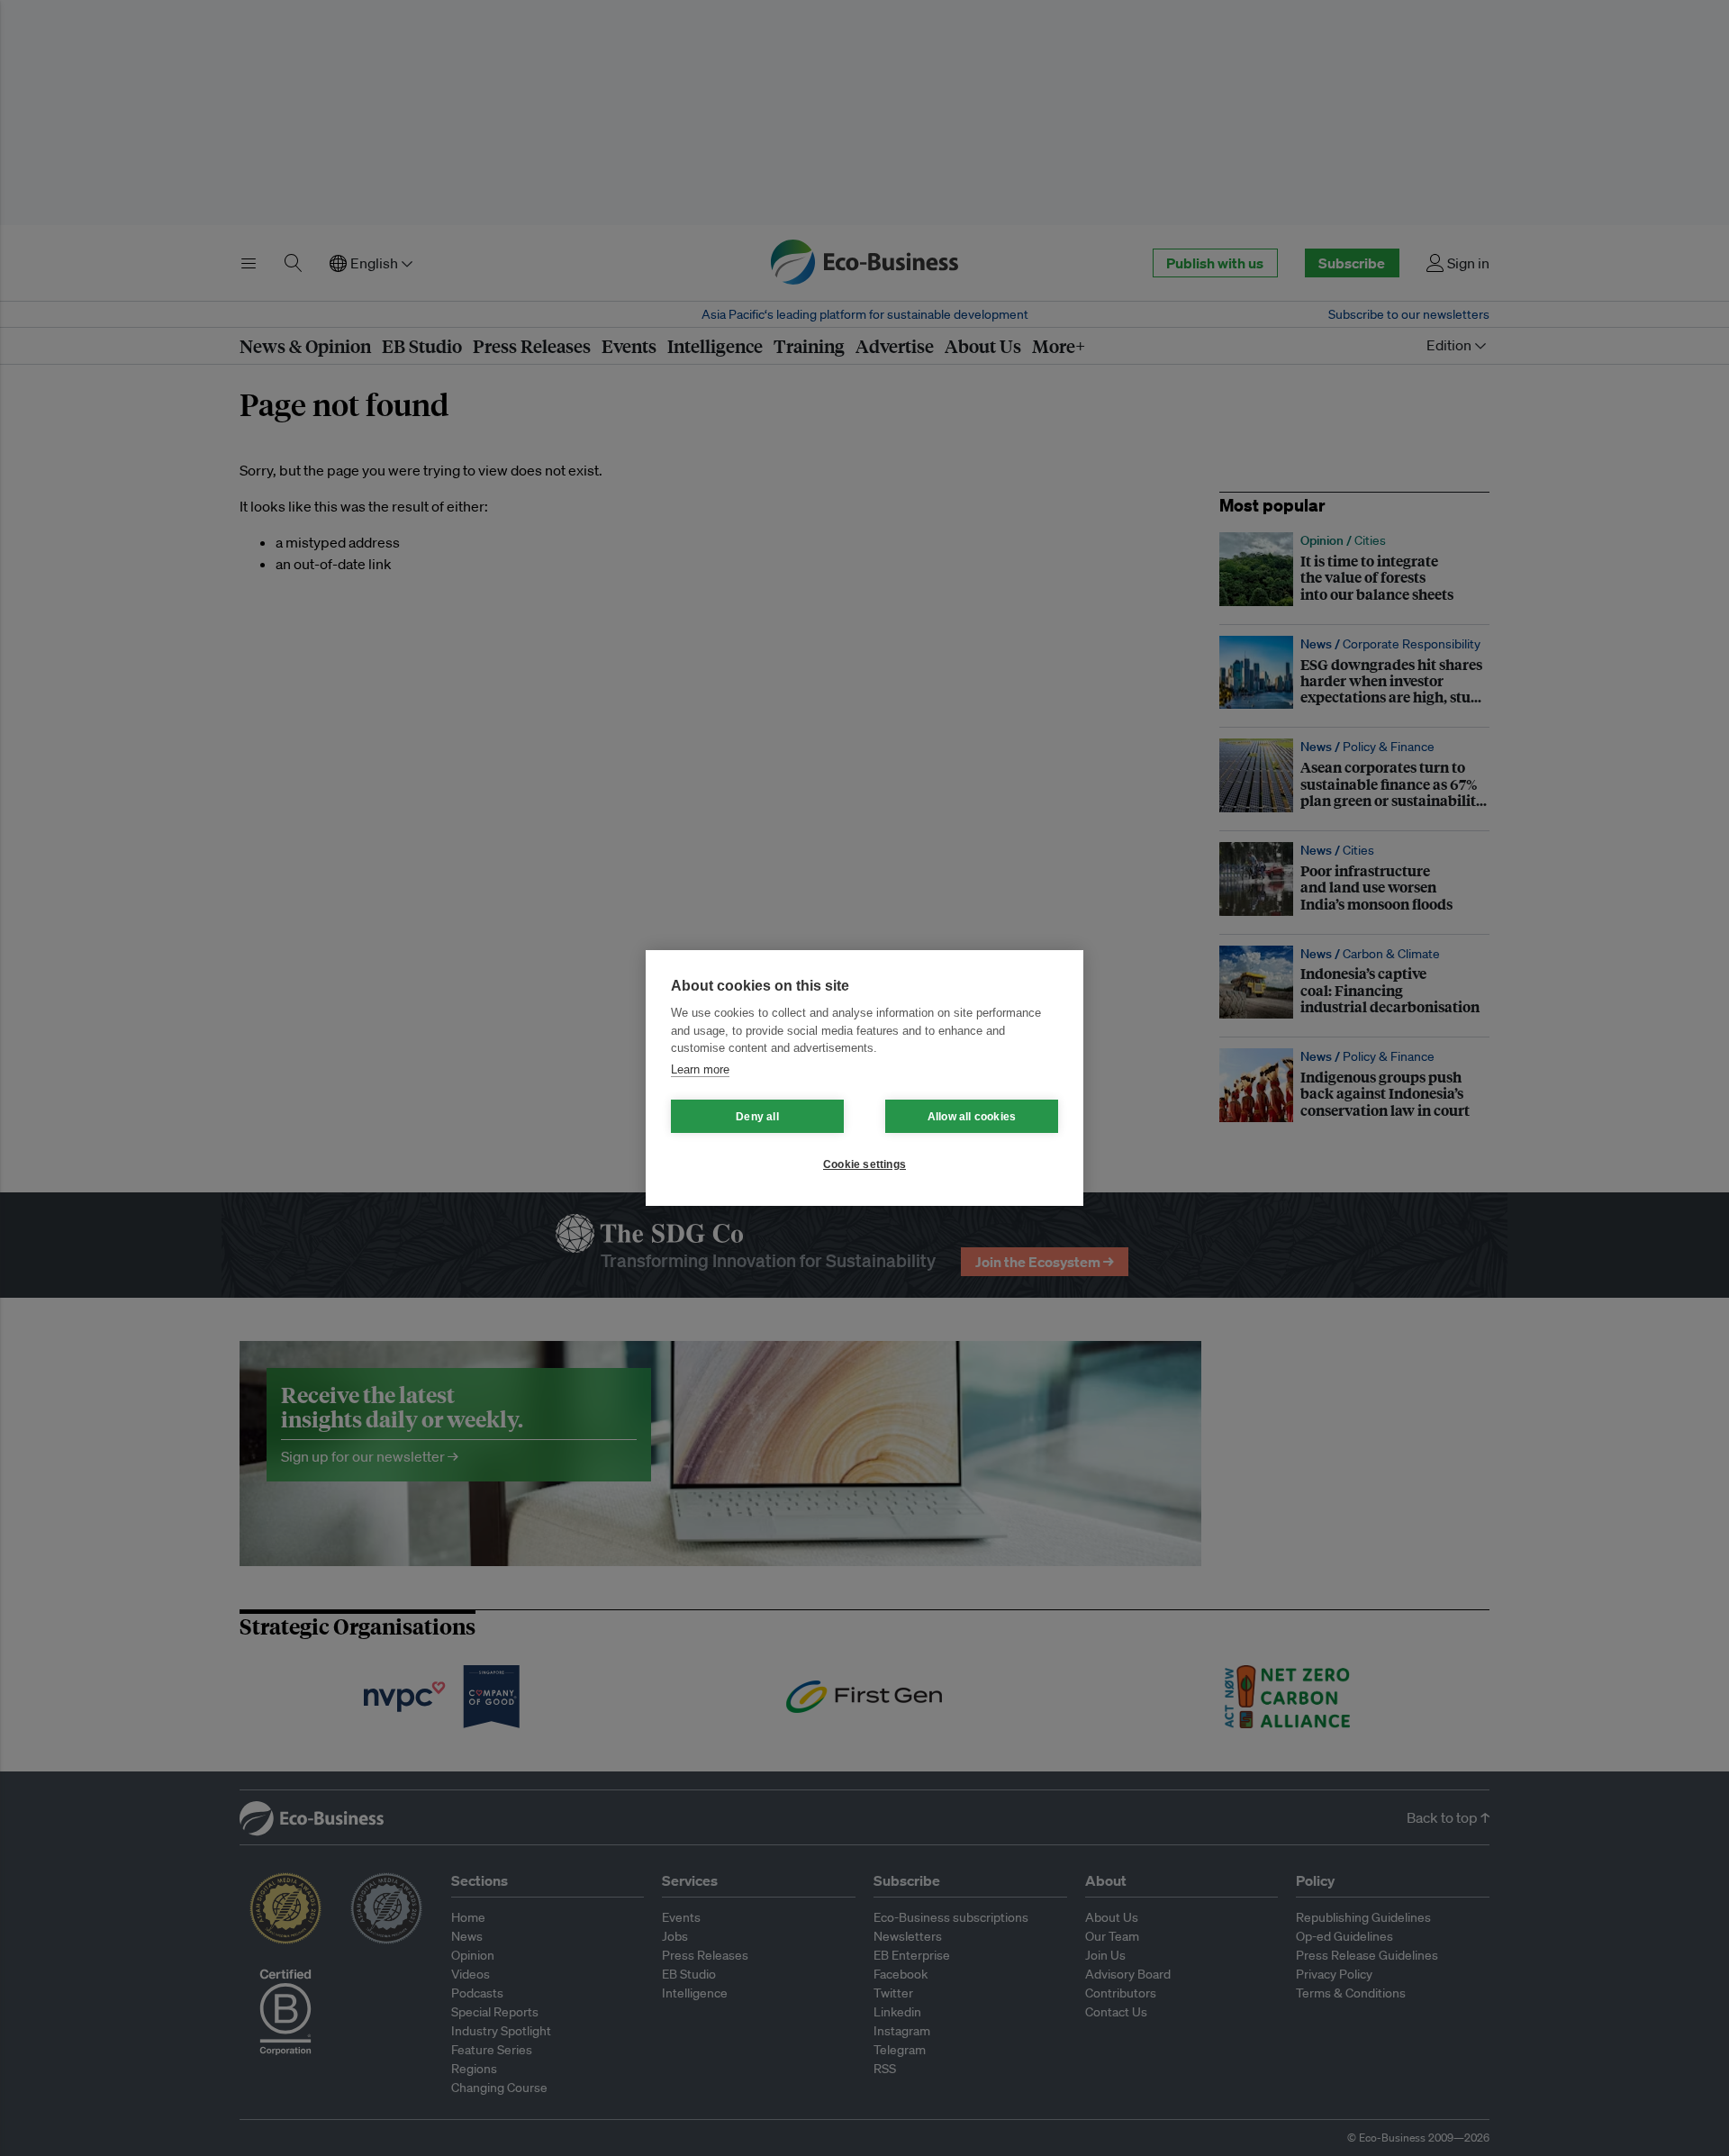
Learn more (700, 1069)
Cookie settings (864, 1164)
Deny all (757, 1117)
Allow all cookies (972, 1117)
